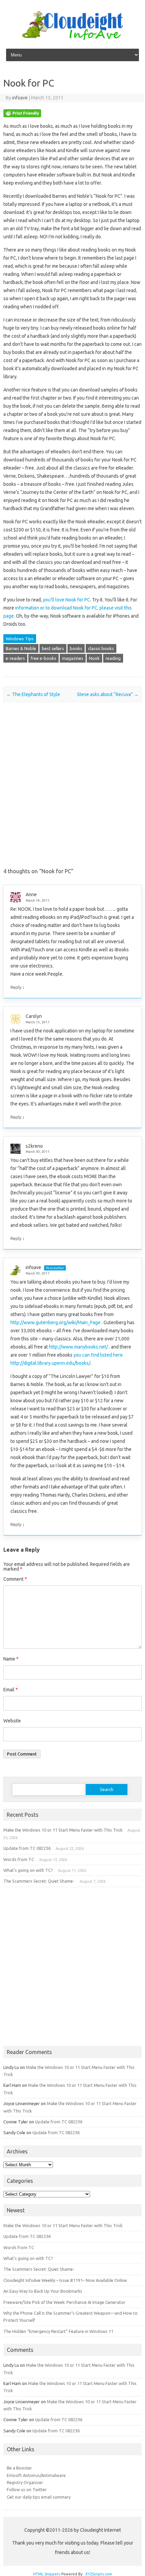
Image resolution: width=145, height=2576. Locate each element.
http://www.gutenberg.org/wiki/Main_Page (55, 1322)
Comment (15, 1579)
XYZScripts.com (99, 2574)
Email (11, 1690)
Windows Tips (20, 639)
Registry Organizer (25, 2482)
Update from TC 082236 (27, 1848)
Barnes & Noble (21, 648)
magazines (73, 658)
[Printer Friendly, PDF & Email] (22, 116)
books (76, 648)
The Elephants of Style (33, 694)
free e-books (43, 658)
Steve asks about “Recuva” (108, 694)
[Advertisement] (72, 791)
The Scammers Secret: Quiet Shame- (39, 1881)
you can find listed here (98, 1355)
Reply (16, 987)
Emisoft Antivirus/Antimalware (36, 2475)
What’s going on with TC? (28, 1870)
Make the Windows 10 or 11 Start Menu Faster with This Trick (63, 1830)
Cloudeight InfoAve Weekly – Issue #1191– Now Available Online (65, 2280)
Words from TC (19, 1859)
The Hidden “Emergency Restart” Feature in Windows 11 (58, 2331)
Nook (94, 658)
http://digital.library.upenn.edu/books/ (50, 1363)
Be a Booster (19, 2468)
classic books (101, 648)
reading (113, 658)
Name (11, 1659)
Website (12, 1721)
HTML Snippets (47, 2574)
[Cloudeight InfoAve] (72, 38)
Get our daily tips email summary (39, 2497)
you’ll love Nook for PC (66, 600)
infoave (20, 98)
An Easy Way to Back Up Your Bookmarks (43, 2291)
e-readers (15, 658)
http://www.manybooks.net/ (78, 1347)
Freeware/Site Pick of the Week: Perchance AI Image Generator (64, 2302)
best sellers (53, 648)
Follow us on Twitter (27, 2489)
